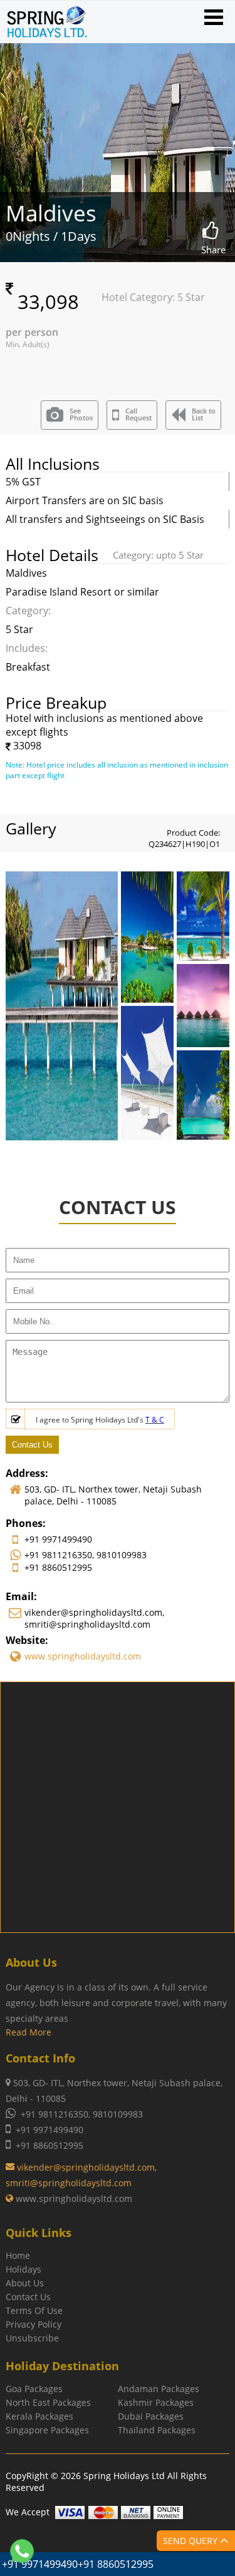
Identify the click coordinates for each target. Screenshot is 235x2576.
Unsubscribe (32, 2338)
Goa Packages (34, 2389)
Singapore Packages (47, 2430)
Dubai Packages (151, 2416)
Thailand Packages (157, 2430)
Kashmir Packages (156, 2402)
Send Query (191, 2541)
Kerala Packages (39, 2416)
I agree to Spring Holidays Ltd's (100, 1420)
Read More (29, 2032)
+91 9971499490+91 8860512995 (78, 2564)
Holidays (23, 2269)
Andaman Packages (159, 2389)
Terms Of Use (34, 2310)
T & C (155, 1420)
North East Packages (48, 2402)
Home (18, 2255)
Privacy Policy (34, 2324)
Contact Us (28, 2297)
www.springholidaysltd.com (83, 1656)
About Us (25, 2283)
